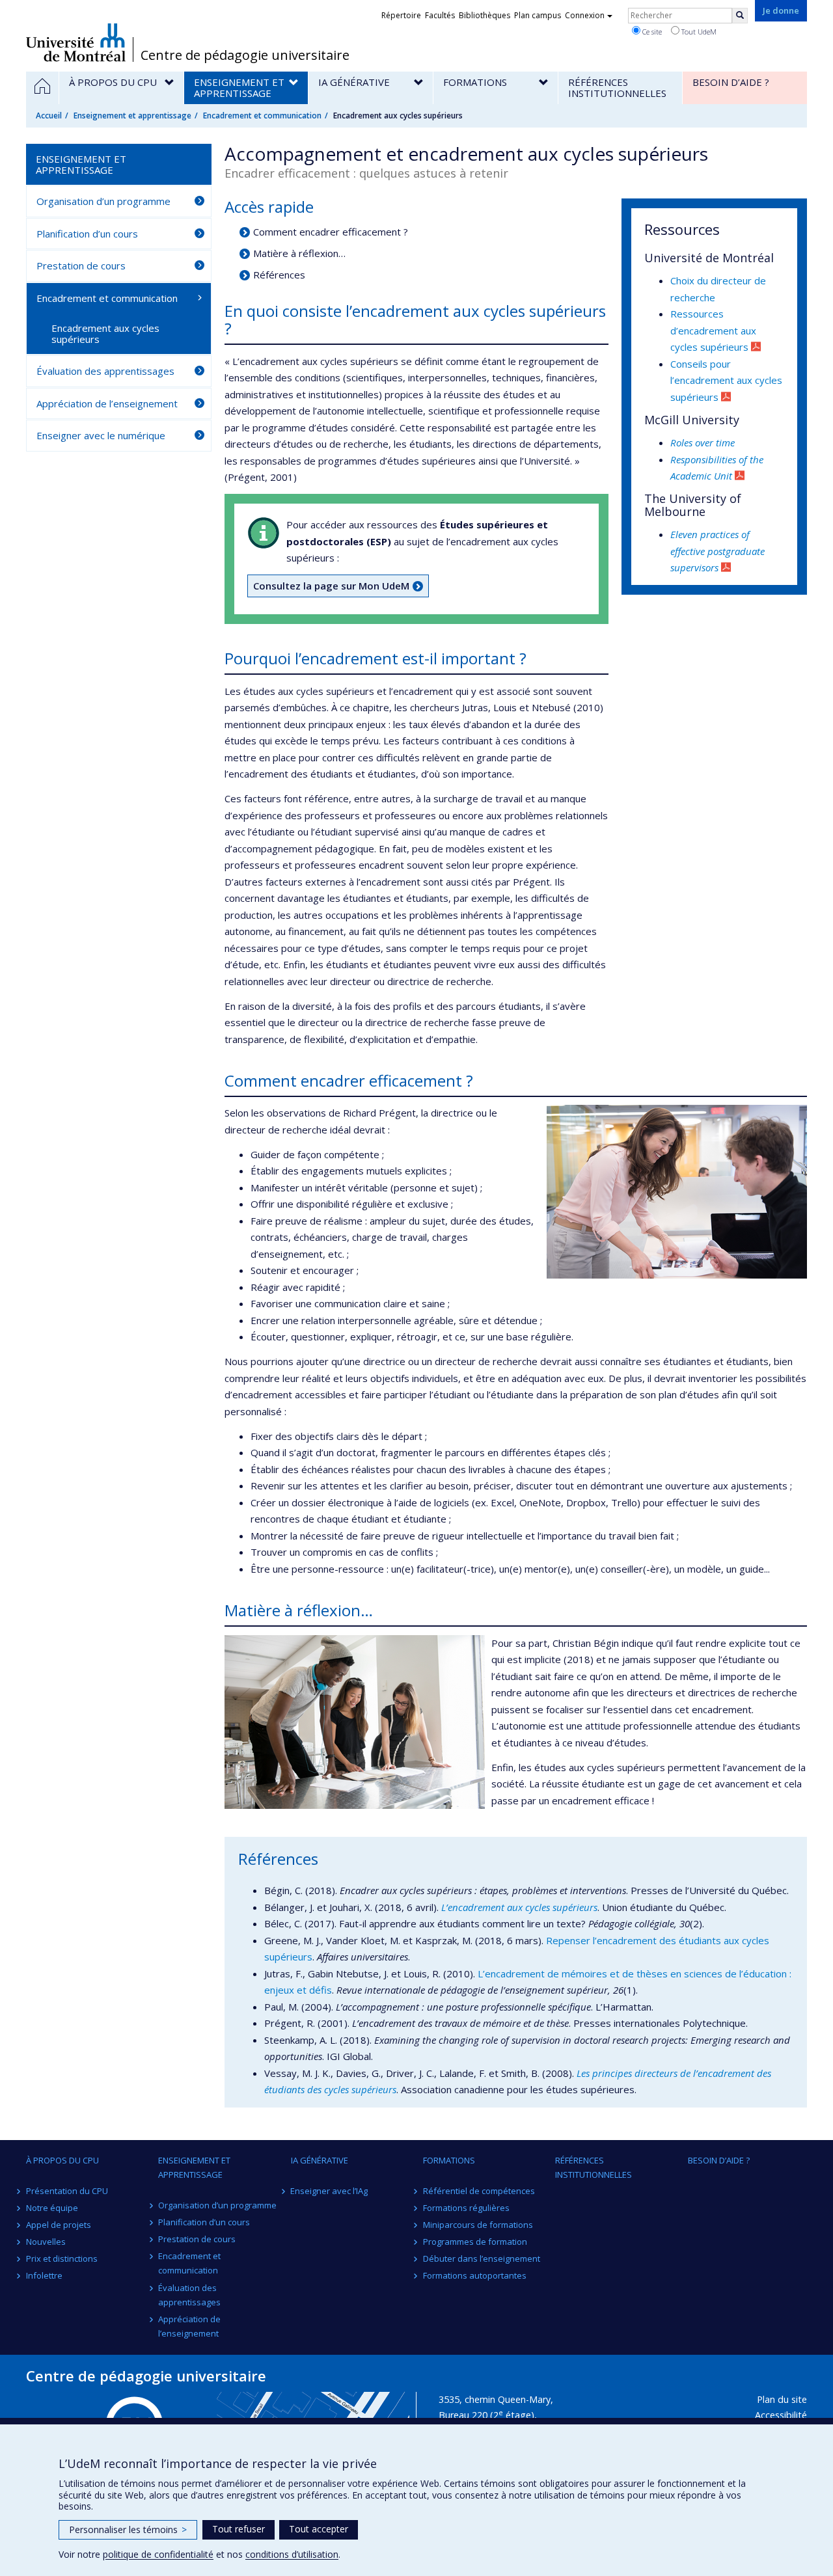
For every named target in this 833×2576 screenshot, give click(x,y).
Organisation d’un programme (103, 201)
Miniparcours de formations (478, 2225)
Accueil (49, 115)
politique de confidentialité (158, 2554)
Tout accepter (319, 2529)
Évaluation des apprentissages (105, 371)
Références (279, 275)
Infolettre (44, 2275)
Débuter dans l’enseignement (482, 2258)
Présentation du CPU (67, 2191)
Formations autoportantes (475, 2275)
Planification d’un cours (87, 234)
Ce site (651, 32)
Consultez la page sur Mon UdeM (331, 586)
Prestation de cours (81, 265)
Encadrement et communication (262, 115)
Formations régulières (466, 2208)
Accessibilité (781, 2415)
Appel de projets (59, 2225)
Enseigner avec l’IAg (330, 2191)
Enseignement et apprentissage (132, 115)
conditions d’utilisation (292, 2554)
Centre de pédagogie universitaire (245, 55)
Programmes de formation (475, 2242)
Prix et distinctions (62, 2258)
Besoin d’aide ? (719, 2160)
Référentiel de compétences (479, 2191)
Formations (449, 2160)
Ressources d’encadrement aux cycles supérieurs (713, 330)
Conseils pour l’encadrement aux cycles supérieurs (726, 380)
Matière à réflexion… (299, 253)
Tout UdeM (698, 32)
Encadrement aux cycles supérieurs (105, 333)
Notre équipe (52, 2208)
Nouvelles (46, 2242)
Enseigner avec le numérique (101, 435)
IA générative (320, 2160)
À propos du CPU (62, 2160)
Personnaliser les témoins (128, 2529)
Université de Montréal (76, 42)
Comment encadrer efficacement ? (331, 232)
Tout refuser (239, 2529)
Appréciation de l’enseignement (107, 403)
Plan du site (782, 2399)
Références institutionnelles (594, 2167)
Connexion (585, 15)
